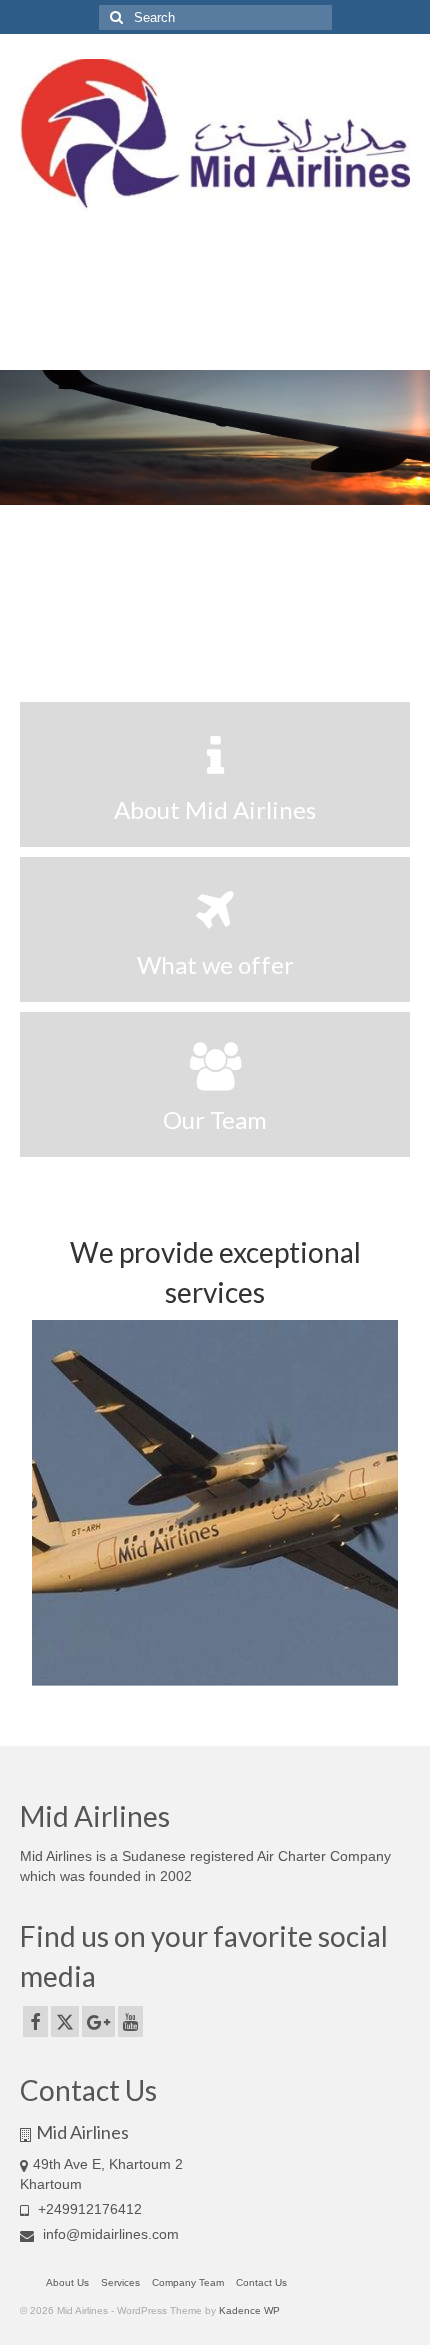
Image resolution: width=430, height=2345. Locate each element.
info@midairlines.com (109, 2234)
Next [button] (402, 437)
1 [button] (191, 627)
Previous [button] (27, 437)
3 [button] (239, 627)
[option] (215, 437)
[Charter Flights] (215, 1503)
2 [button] (215, 627)
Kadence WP (249, 2310)
